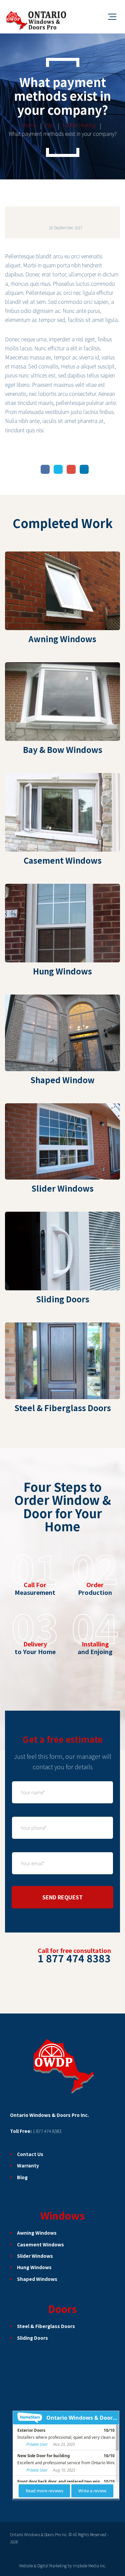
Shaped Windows (37, 2279)
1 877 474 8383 (47, 2131)
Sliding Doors (32, 2338)
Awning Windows (37, 2233)
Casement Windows (40, 2244)
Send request (62, 1897)
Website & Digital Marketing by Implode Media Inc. (62, 2565)
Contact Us (30, 2154)
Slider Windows (35, 2256)
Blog (22, 2177)
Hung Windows (34, 2267)
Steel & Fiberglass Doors (46, 2326)
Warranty (28, 2165)
